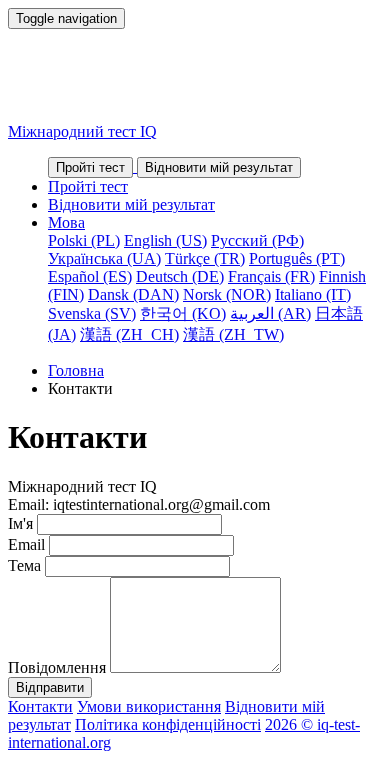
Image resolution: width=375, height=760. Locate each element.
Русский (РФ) (257, 240)
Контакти (40, 706)
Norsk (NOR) (227, 294)
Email (26, 544)
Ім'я (20, 523)
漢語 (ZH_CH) (129, 334)
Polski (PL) (84, 240)
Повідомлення (57, 667)
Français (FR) (271, 276)
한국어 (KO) (183, 313)
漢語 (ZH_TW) (233, 334)
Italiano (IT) (313, 294)
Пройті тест (88, 186)
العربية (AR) (270, 313)
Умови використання (149, 706)
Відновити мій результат (131, 204)
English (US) (165, 240)
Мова (66, 222)
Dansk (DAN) (133, 294)
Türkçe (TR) (205, 258)
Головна (76, 370)
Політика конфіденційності (168, 724)
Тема (24, 565)
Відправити (50, 687)
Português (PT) (297, 258)
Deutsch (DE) (180, 276)
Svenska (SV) (92, 313)
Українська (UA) (104, 258)
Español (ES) (90, 276)
